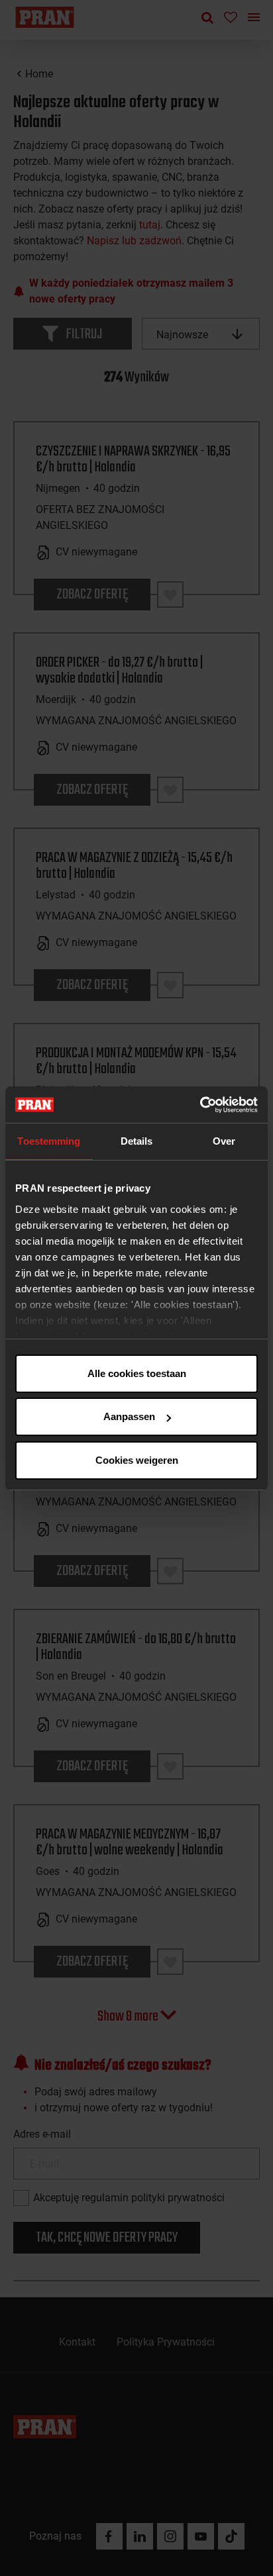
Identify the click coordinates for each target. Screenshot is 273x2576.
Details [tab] (137, 1141)
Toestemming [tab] (49, 1141)
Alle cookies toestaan (137, 1373)
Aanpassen (129, 1416)
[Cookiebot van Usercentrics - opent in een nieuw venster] (200, 1105)
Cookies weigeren (137, 1460)
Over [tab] (224, 1141)
